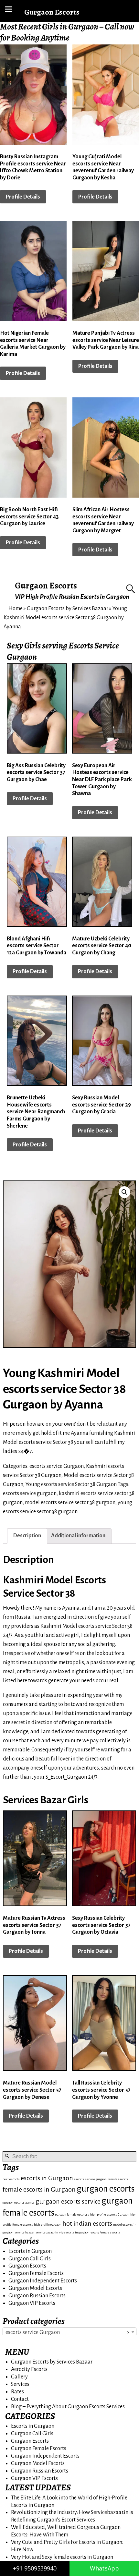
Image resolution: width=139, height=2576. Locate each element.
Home (16, 609)
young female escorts (105, 2232)
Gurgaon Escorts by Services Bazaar (68, 609)
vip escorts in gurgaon (74, 2232)
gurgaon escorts (106, 2189)
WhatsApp (104, 2568)
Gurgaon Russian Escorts (37, 2296)
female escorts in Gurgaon (39, 2189)
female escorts (118, 2179)
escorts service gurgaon (30, 1494)
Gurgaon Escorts (46, 586)
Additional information (78, 1536)
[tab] (27, 1536)
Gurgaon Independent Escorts (43, 2281)
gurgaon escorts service (68, 2201)
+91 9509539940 (35, 2568)
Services (20, 2384)
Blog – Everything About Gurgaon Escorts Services (68, 2407)
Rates (17, 2392)
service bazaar (25, 2232)
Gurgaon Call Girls (30, 2259)
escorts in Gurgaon (47, 2178)
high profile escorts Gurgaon (110, 2214)
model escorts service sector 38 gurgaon (70, 1503)
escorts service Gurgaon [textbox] (68, 2332)
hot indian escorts (87, 2224)
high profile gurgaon (48, 2225)
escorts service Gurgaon (57, 1466)
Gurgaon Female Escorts (36, 2273)
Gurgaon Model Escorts (35, 2288)
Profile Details (23, 197)
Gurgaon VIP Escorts (32, 2303)
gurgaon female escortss (72, 2214)
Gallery (19, 2377)
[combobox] (69, 2332)
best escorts (11, 2179)
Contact (20, 2399)
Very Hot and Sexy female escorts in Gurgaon (62, 2557)
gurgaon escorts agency (19, 2202)
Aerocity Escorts (29, 2369)
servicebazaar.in (47, 2232)
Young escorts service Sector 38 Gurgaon (71, 1484)
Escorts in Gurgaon (30, 2251)
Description (27, 1536)
